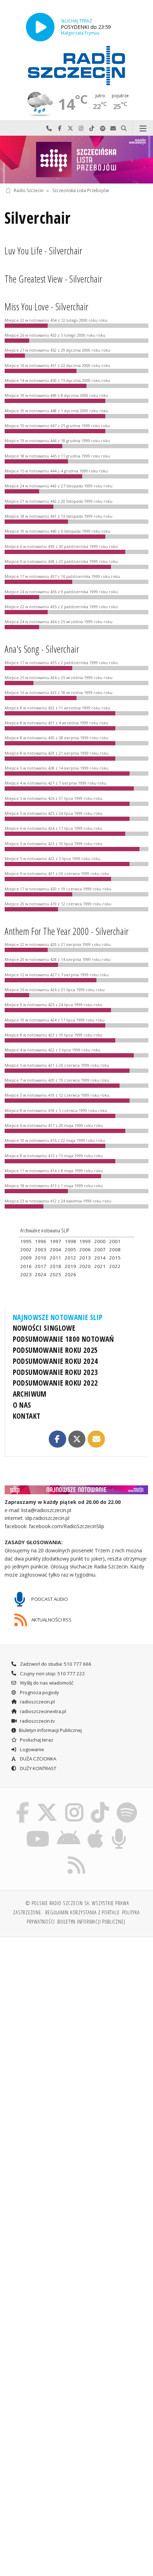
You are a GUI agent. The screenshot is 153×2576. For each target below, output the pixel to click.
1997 (56, 1241)
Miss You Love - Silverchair (46, 307)
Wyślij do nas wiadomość (113, 128)
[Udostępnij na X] (77, 1439)
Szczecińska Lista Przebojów (81, 190)
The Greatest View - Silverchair (54, 279)
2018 (56, 1266)
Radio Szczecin (29, 190)
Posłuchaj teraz (36, 1740)
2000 (100, 1241)
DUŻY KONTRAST (38, 1768)
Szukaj (124, 128)
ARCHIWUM (30, 1394)
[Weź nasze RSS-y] (77, 1856)
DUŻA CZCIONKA (38, 1759)
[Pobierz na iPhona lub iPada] (96, 1830)
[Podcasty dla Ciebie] (119, 1830)
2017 (41, 1266)
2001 (115, 1241)
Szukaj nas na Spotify (102, 128)
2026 (70, 1274)
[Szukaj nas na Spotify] (127, 1804)
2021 (100, 1266)
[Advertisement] (76, 2023)
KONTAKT (27, 1416)
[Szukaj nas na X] (47, 1804)
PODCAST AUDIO (49, 1599)
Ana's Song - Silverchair (42, 649)
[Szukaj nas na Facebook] (23, 1804)
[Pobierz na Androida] (68, 1830)
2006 (85, 1250)
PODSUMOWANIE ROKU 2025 (56, 1350)
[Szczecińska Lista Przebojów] (76, 160)
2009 (26, 1258)
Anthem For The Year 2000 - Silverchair (67, 931)
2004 (56, 1250)
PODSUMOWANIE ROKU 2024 (56, 1361)
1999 (85, 1241)
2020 (85, 1266)
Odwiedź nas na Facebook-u (60, 128)
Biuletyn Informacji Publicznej (50, 1730)
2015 (115, 1258)
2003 (41, 1250)
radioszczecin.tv (37, 1721)
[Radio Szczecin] (76, 66)
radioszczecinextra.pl (43, 1711)
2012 (70, 1258)
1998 (70, 1241)
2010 (41, 1258)
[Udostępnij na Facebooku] (57, 1439)
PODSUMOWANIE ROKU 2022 (56, 1383)
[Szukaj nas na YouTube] (38, 1830)
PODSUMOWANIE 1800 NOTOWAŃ (64, 1339)
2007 (100, 1250)
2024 (41, 1274)
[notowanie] (77, 1490)
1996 (41, 1241)
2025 (56, 1274)
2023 (26, 1274)
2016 (26, 1266)
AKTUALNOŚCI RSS (51, 1619)
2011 (56, 1258)
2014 (100, 1258)
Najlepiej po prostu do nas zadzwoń (49, 128)
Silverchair (38, 218)
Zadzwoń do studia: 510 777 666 (55, 1664)
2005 (70, 1250)
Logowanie (31, 1749)
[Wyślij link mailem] (96, 1439)
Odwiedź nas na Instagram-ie (81, 128)
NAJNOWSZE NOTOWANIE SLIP (58, 1317)
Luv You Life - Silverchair (43, 251)
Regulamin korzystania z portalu (82, 1912)
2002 (26, 1250)
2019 (70, 1266)
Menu (143, 128)
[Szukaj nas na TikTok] (100, 1804)
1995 (26, 1241)
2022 (115, 1266)
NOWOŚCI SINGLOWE (44, 1328)
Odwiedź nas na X (70, 128)
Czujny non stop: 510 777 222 (52, 1674)
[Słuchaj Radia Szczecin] (40, 27)
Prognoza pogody (39, 1692)
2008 (115, 1250)
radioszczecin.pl (37, 1702)
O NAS (22, 1405)
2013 (85, 1258)
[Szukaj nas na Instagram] (74, 1804)
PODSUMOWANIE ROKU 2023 (56, 1372)
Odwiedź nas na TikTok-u (92, 128)
